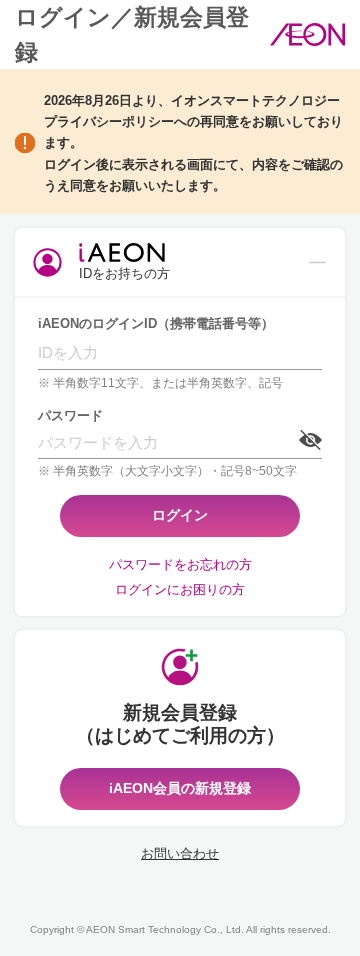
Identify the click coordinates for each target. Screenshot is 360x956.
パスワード (70, 415)
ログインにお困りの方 (180, 589)
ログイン (180, 515)
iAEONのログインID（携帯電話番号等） (156, 323)
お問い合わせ (180, 853)
